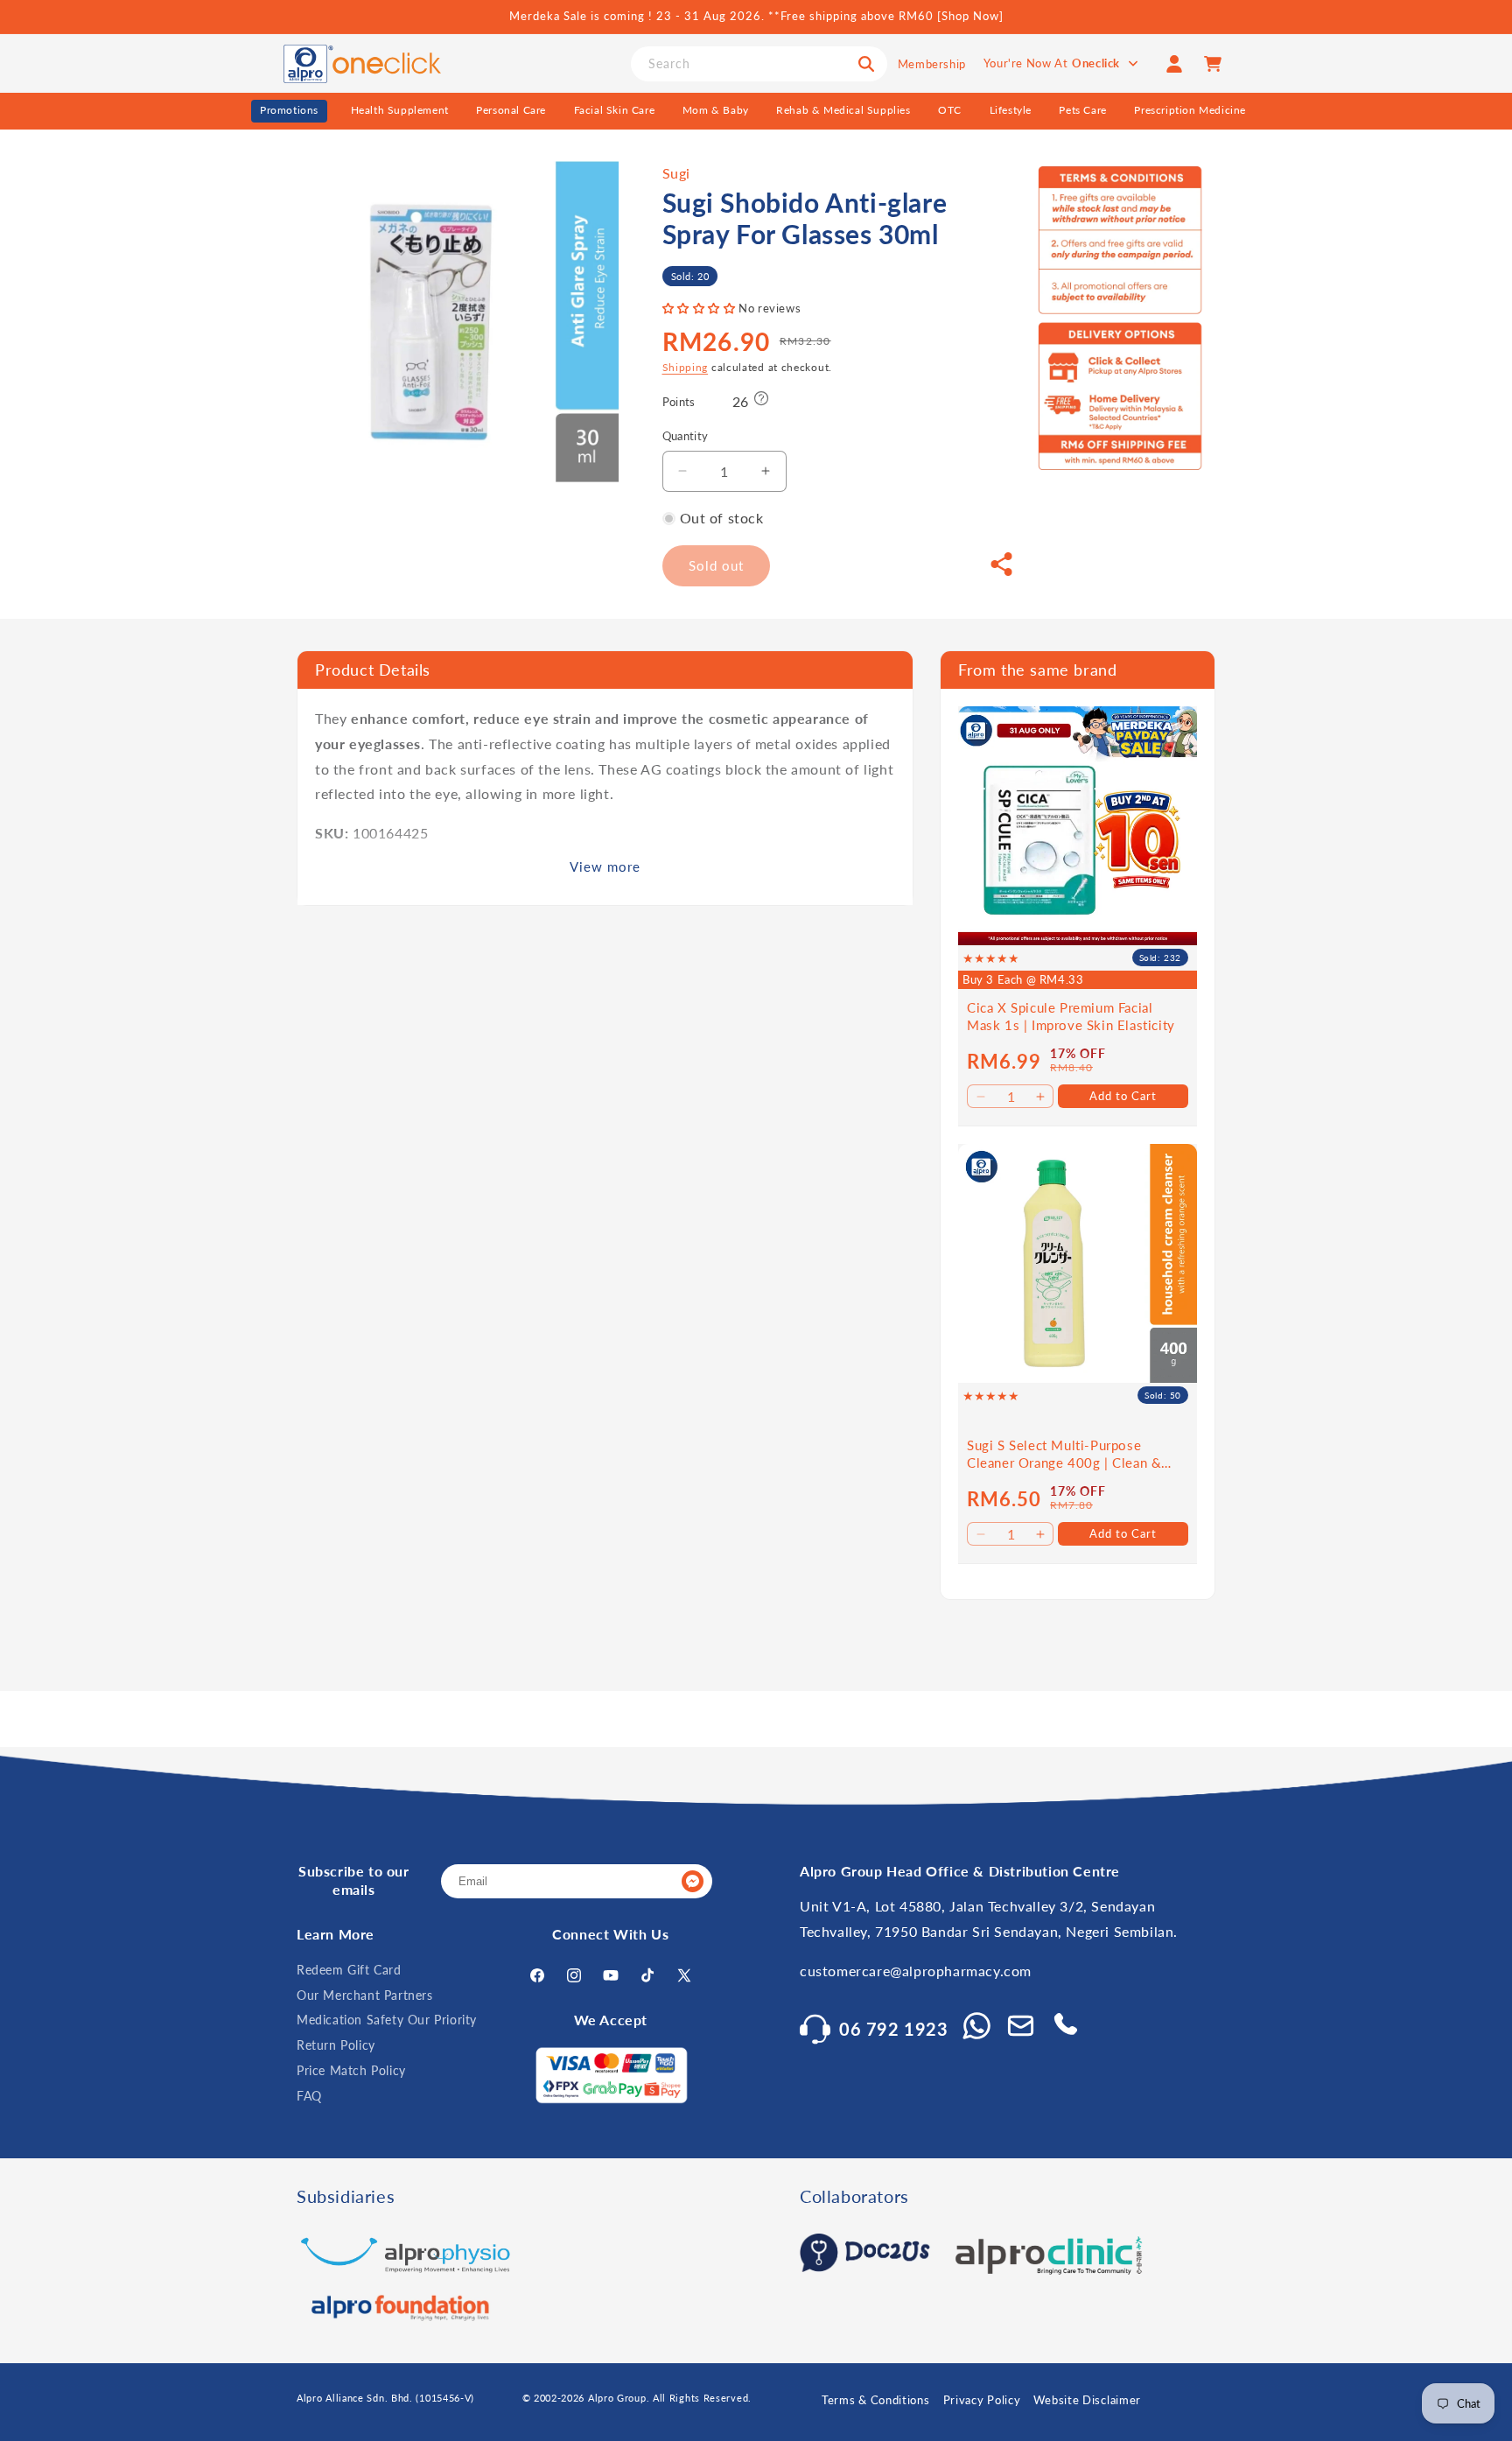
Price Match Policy (351, 2070)
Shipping (686, 367)
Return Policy (336, 2045)
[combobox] (759, 64)
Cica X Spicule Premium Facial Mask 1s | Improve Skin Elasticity (1071, 1016)
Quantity (686, 436)
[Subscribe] (692, 1881)
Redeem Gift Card (349, 1970)
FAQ (309, 2096)
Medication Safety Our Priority (387, 2020)
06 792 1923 (894, 2029)
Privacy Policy (982, 2400)
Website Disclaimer (1087, 2400)
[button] (701, 308)
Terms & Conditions (876, 2400)
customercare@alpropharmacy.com (916, 1971)
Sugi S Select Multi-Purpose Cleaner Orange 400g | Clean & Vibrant (1064, 1454)
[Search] (866, 64)
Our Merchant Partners (365, 1995)
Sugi (676, 173)
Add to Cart (1123, 1096)
